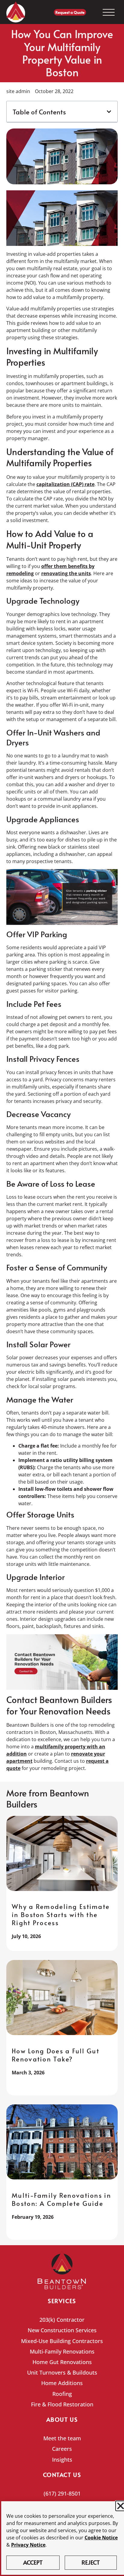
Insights (62, 2460)
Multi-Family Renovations (62, 2351)
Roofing (62, 2394)
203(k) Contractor (62, 2320)
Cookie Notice (101, 2538)
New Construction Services (62, 2330)
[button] (109, 112)
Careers (62, 2449)
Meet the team (62, 2438)
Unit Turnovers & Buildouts (62, 2372)
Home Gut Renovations (62, 2362)
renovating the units (66, 573)
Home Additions (62, 2383)
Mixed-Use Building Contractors (62, 2341)
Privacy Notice (28, 2545)
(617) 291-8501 (62, 2493)
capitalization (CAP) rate (65, 484)
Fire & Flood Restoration (62, 2404)
